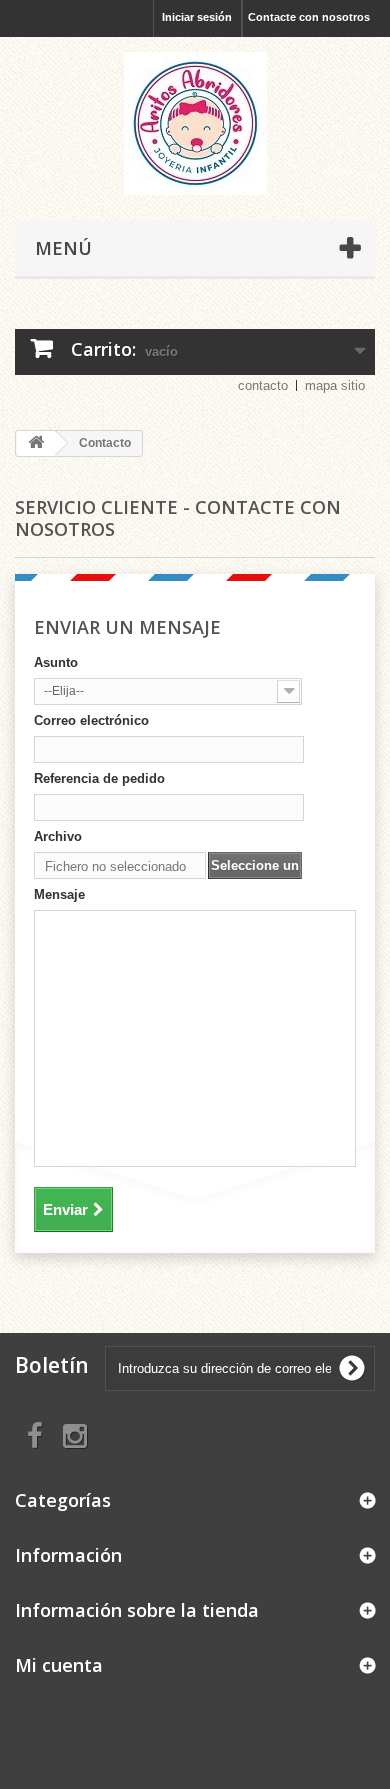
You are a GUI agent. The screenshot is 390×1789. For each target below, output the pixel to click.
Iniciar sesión (197, 17)
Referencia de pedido (99, 778)
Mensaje (59, 894)
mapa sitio (335, 385)
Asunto (56, 662)
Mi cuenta (59, 1665)
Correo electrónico (91, 720)
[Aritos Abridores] (195, 123)
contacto (263, 385)
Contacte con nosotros (309, 17)
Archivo (58, 836)
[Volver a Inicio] (36, 443)
